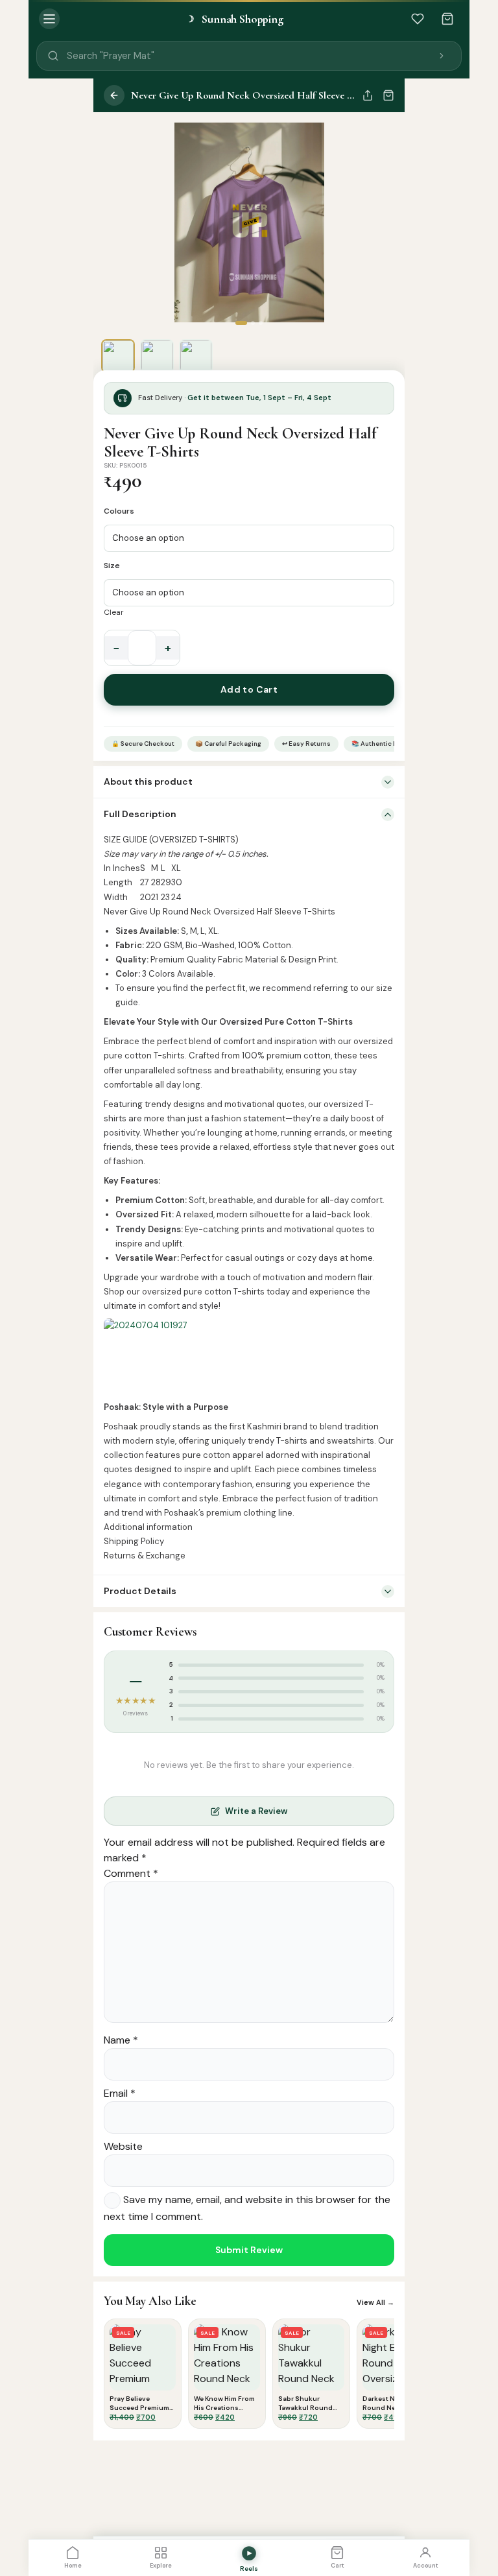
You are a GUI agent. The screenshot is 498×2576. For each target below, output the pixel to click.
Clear (114, 612)
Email (120, 2093)
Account (426, 2566)
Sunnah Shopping (235, 19)
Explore (161, 2566)
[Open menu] (49, 19)
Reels (249, 2569)
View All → (375, 2302)
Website (123, 2146)
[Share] (368, 95)
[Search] (442, 56)
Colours (119, 511)
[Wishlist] (418, 19)
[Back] (114, 95)
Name (121, 2040)
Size (112, 566)
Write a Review (256, 1811)
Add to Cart (249, 689)
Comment (131, 1873)
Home (73, 2566)
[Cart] (447, 19)
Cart (338, 2566)
